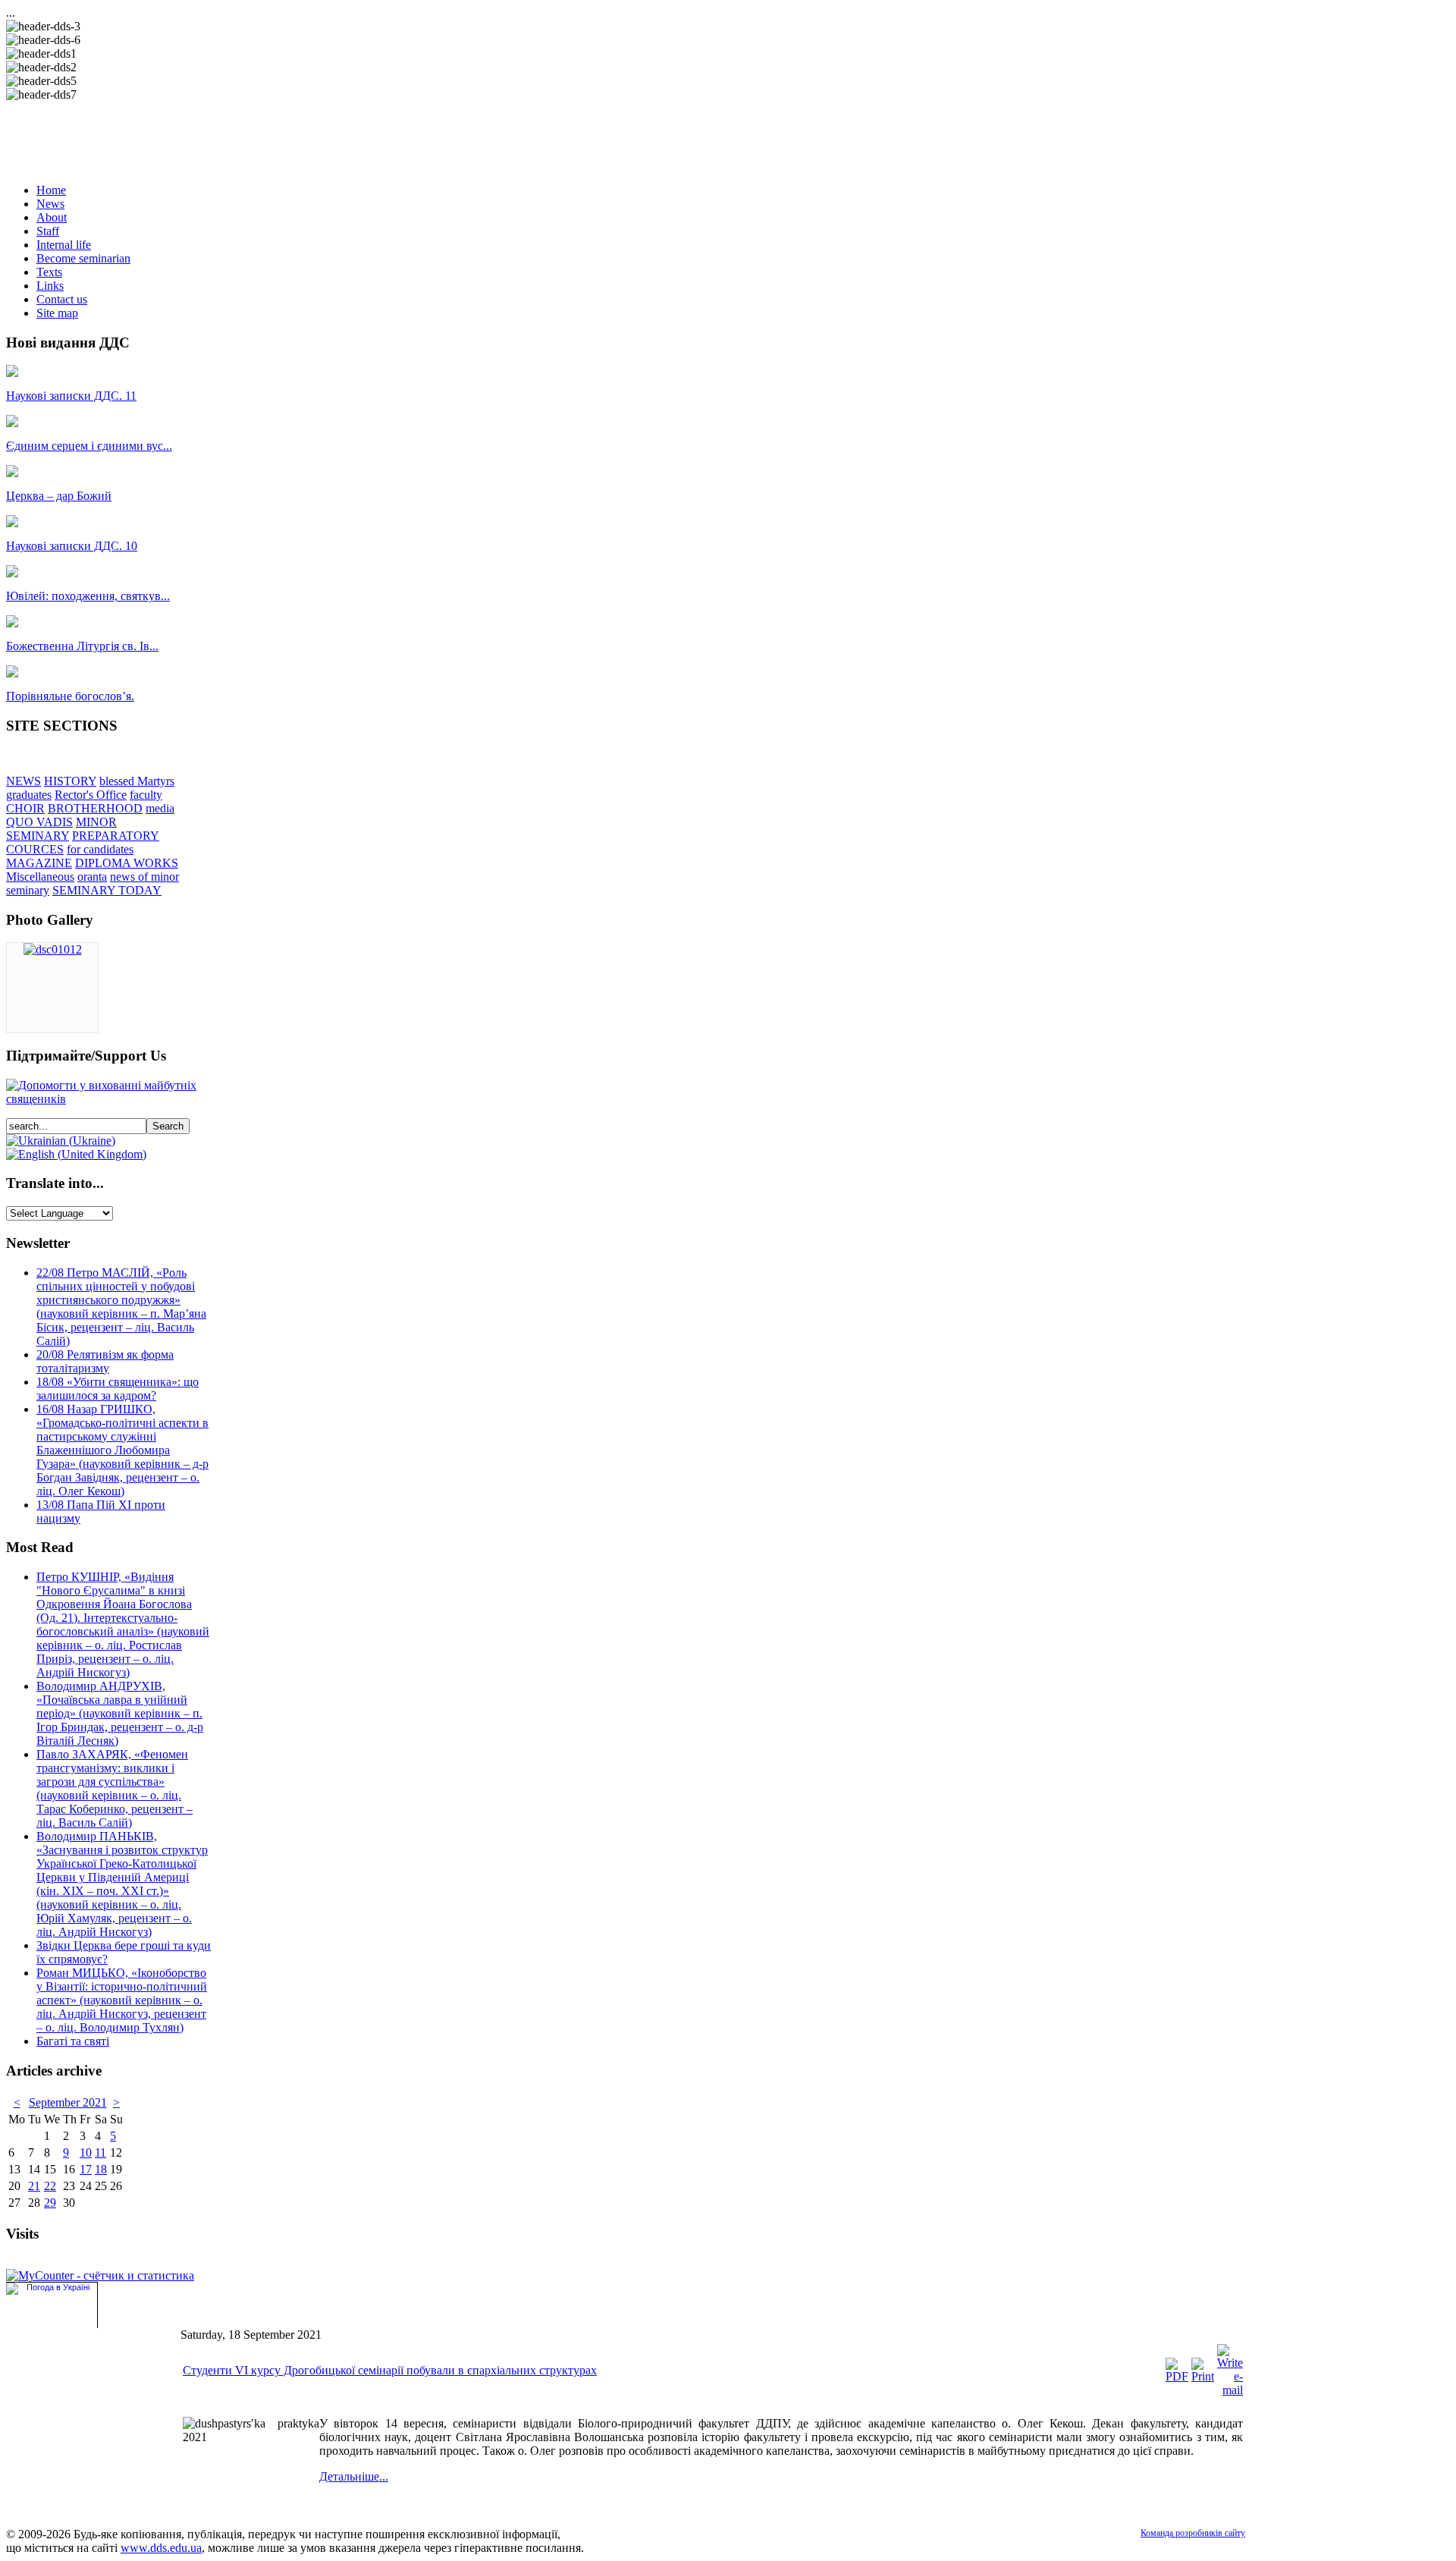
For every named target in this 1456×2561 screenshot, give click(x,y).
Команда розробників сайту (1193, 2533)
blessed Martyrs (137, 781)
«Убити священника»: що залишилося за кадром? (118, 1389)
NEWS (24, 781)
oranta (92, 877)
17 (86, 2169)
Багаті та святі (73, 2041)
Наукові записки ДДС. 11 (71, 396)
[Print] (1203, 2376)
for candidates (100, 849)
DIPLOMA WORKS (127, 863)
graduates (29, 795)
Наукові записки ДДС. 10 (72, 546)
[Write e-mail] (1230, 2390)
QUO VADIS (39, 822)
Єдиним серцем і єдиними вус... (89, 446)
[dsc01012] (53, 949)
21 (34, 2186)
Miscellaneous (40, 877)
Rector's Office (91, 795)
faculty (146, 795)
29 (50, 2203)
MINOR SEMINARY (61, 829)
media (160, 808)
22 (50, 2186)
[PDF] (1177, 2376)
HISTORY (70, 781)
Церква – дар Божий (59, 496)
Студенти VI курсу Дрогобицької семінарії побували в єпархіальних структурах (390, 2370)
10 (86, 2152)
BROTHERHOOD (95, 808)
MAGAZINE (39, 863)
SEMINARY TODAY (107, 890)
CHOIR (25, 808)
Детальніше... (354, 2476)
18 (101, 2169)
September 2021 (68, 2102)
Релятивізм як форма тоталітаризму (105, 1361)
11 (100, 2152)
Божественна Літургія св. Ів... (82, 646)
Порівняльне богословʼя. (70, 696)
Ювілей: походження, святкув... (88, 596)
